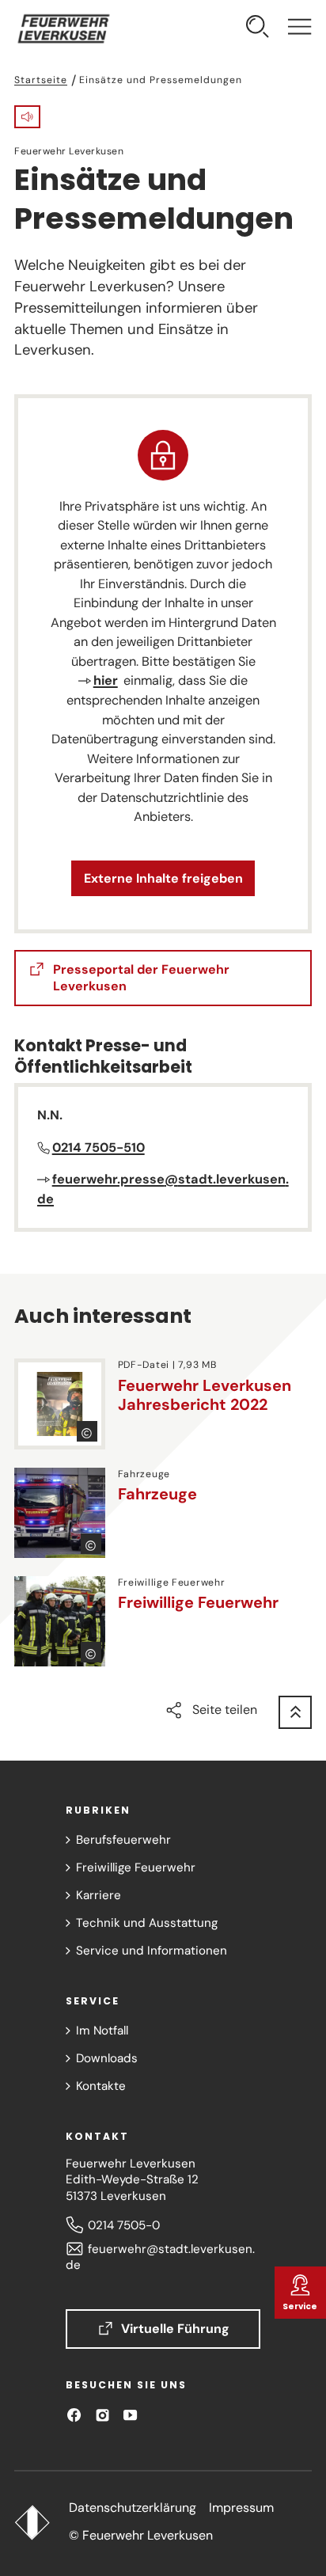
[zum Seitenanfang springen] (295, 1712)
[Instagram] (102, 2415)
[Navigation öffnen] (299, 28)
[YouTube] (130, 2415)
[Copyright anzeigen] (87, 1431)
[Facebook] (74, 2415)
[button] (27, 117)
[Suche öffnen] (258, 28)
